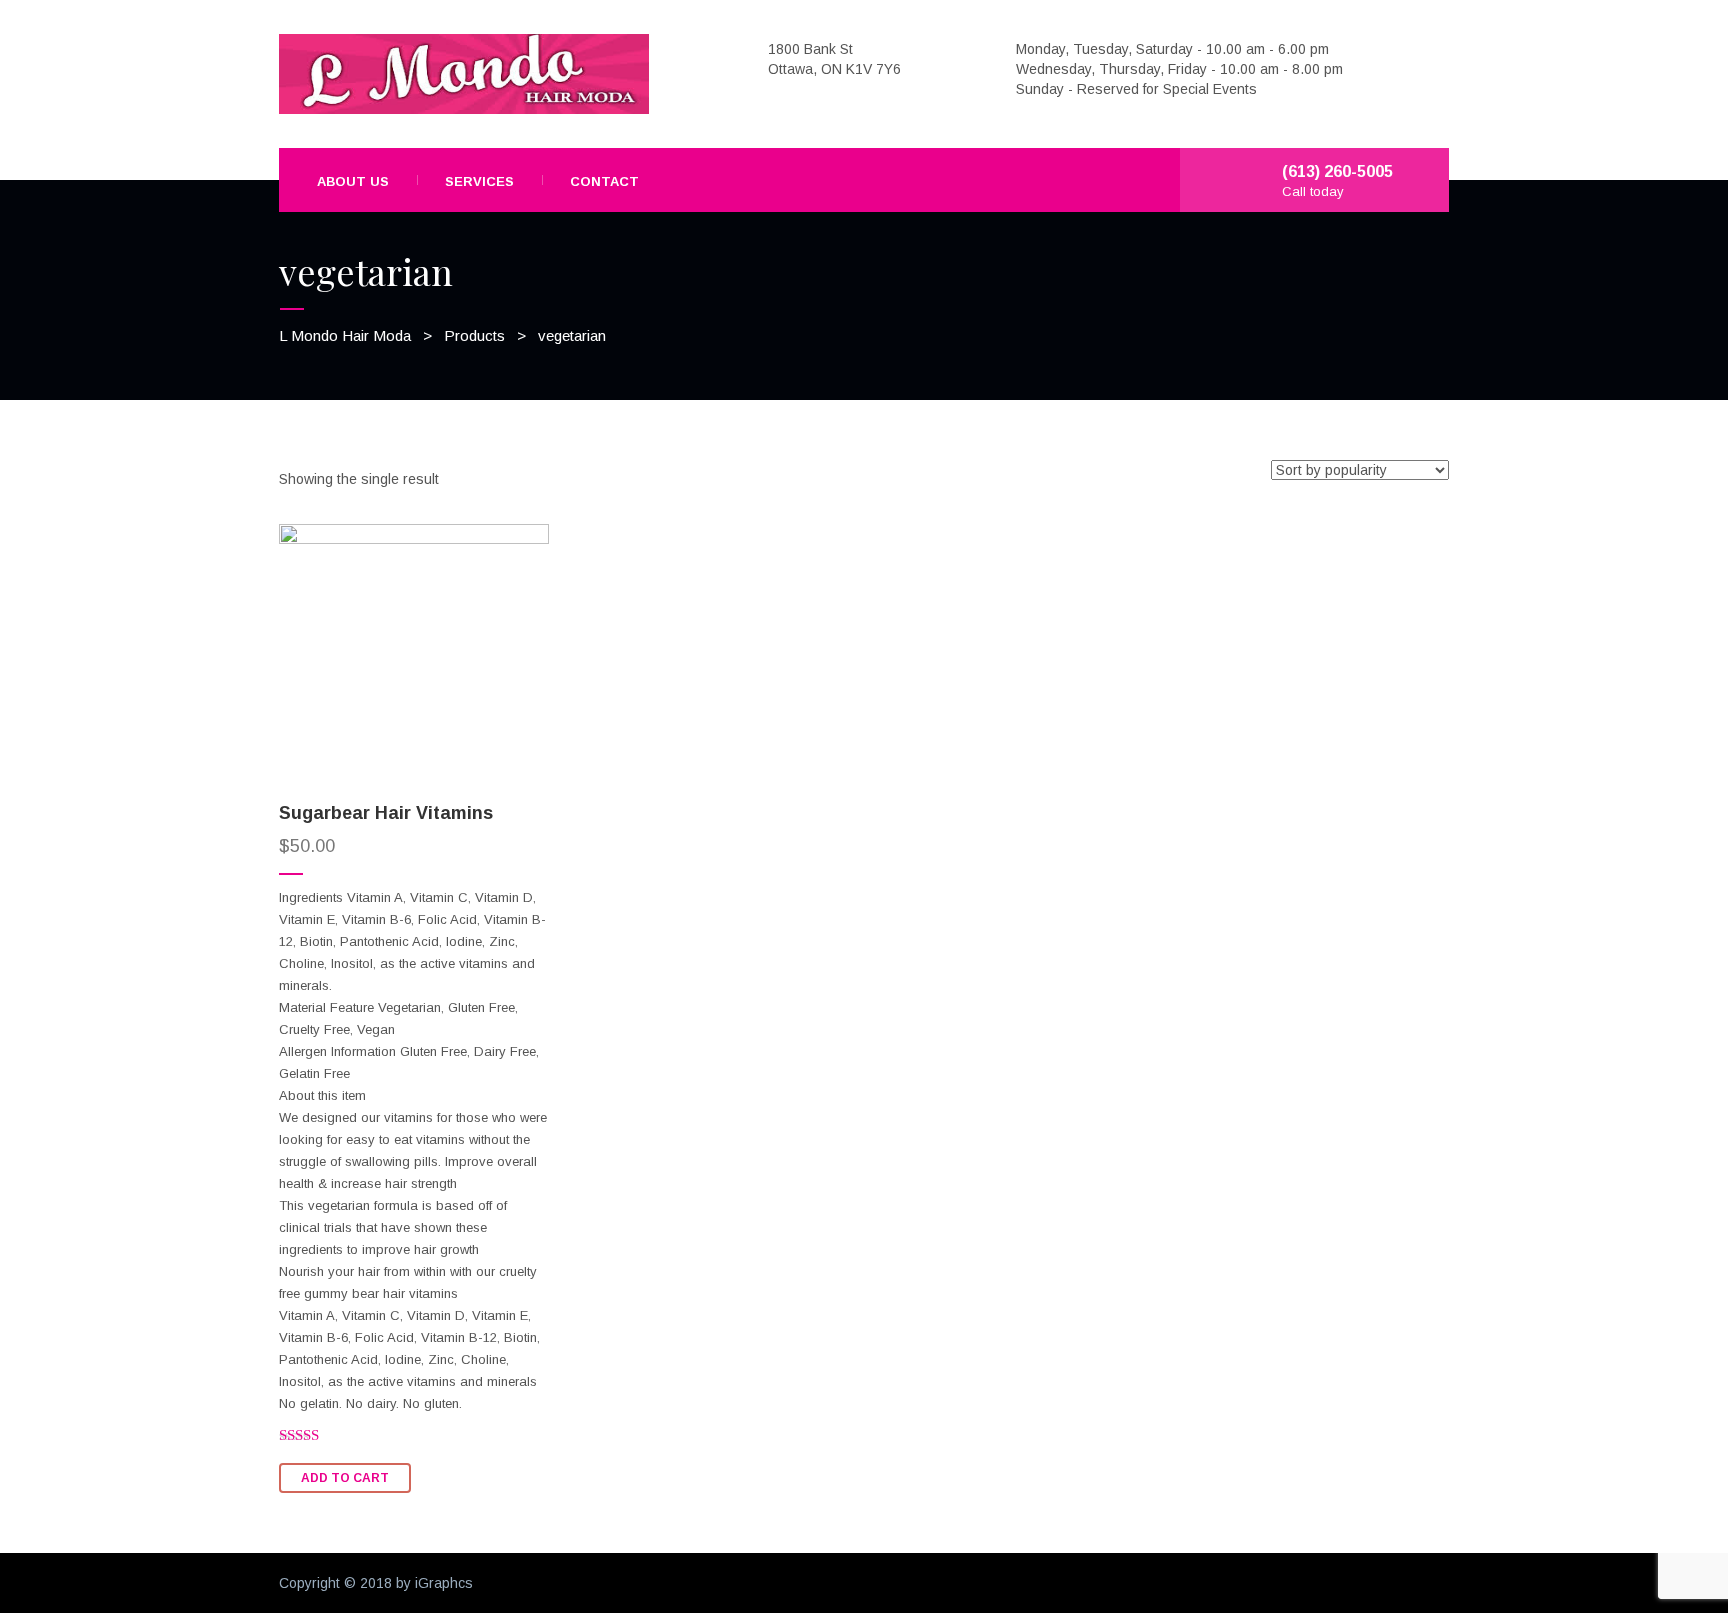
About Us (353, 181)
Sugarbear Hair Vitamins (386, 813)
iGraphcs (444, 1583)
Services (479, 181)
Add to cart (345, 1478)
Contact (604, 181)
